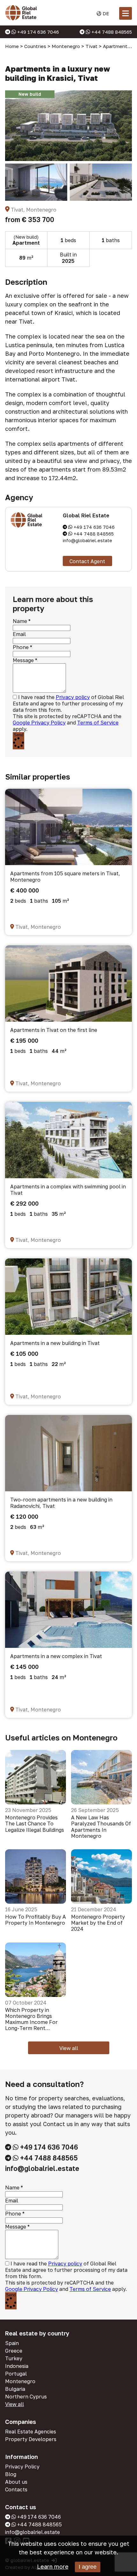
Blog (11, 2474)
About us (16, 2482)
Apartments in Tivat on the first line (54, 1030)
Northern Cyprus (26, 2397)
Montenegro (20, 2381)
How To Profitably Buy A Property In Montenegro (36, 1920)
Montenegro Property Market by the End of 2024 (98, 1923)
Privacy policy (73, 697)
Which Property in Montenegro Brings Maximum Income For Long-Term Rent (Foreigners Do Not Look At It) (35, 2019)
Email (19, 634)
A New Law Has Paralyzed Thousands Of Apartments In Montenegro (101, 1827)
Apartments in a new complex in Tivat (56, 1656)
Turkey (14, 2358)
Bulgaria (15, 2389)
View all (69, 2048)
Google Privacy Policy (39, 723)
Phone (21, 647)
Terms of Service (98, 723)
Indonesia (17, 2366)
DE (105, 13)
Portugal (16, 2374)
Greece (14, 2351)
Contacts (16, 2489)
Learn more (53, 2566)
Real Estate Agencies (31, 2432)
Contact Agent (87, 561)
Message (23, 660)
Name (20, 621)
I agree (88, 2567)
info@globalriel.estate (87, 540)
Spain (12, 2343)
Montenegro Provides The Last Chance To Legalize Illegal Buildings (35, 1824)
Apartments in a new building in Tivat (55, 1343)
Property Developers (31, 2439)
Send (18, 735)
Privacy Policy (22, 2467)
